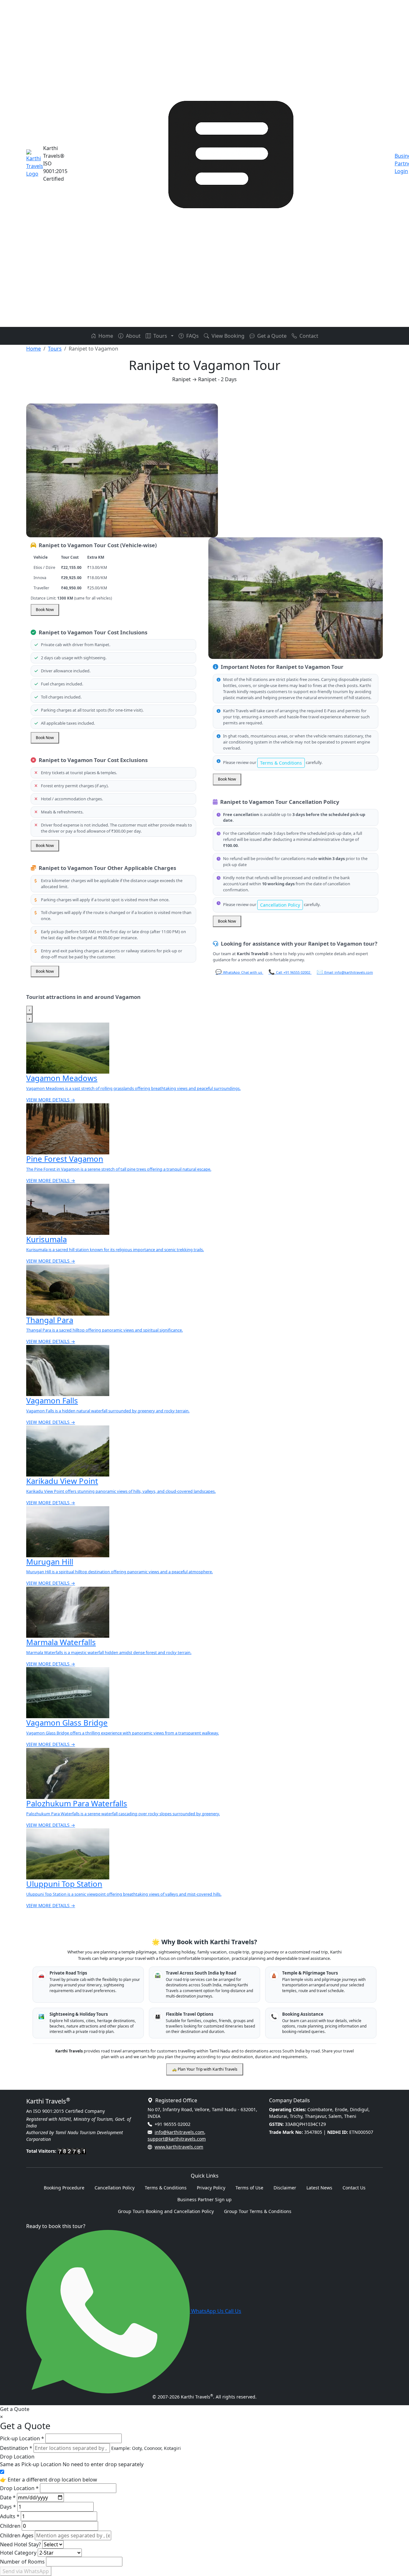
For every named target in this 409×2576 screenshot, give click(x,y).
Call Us (233, 2311)
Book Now (45, 610)
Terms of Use (249, 2188)
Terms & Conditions (281, 763)
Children (10, 2526)
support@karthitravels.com (177, 2139)
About (133, 336)
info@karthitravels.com (179, 2132)
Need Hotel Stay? (20, 2544)
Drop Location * (19, 2488)
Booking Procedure (64, 2188)
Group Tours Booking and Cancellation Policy (166, 2211)
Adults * (10, 2516)
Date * (8, 2497)
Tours (160, 336)
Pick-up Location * (22, 2438)
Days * (8, 2507)
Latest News (319, 2188)
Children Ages (17, 2535)
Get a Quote (271, 336)
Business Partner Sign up (204, 2199)
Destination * (16, 2448)
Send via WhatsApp (26, 2571)
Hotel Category (18, 2553)
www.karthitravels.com (179, 2147)
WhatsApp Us (207, 2311)
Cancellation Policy (280, 905)
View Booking (227, 336)
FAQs (192, 336)
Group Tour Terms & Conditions (258, 2211)
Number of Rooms (22, 2562)
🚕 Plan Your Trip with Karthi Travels (205, 2069)
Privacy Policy (211, 2188)
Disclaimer (285, 2188)
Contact (308, 336)
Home (105, 336)
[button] (172, 336)
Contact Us (354, 2188)
